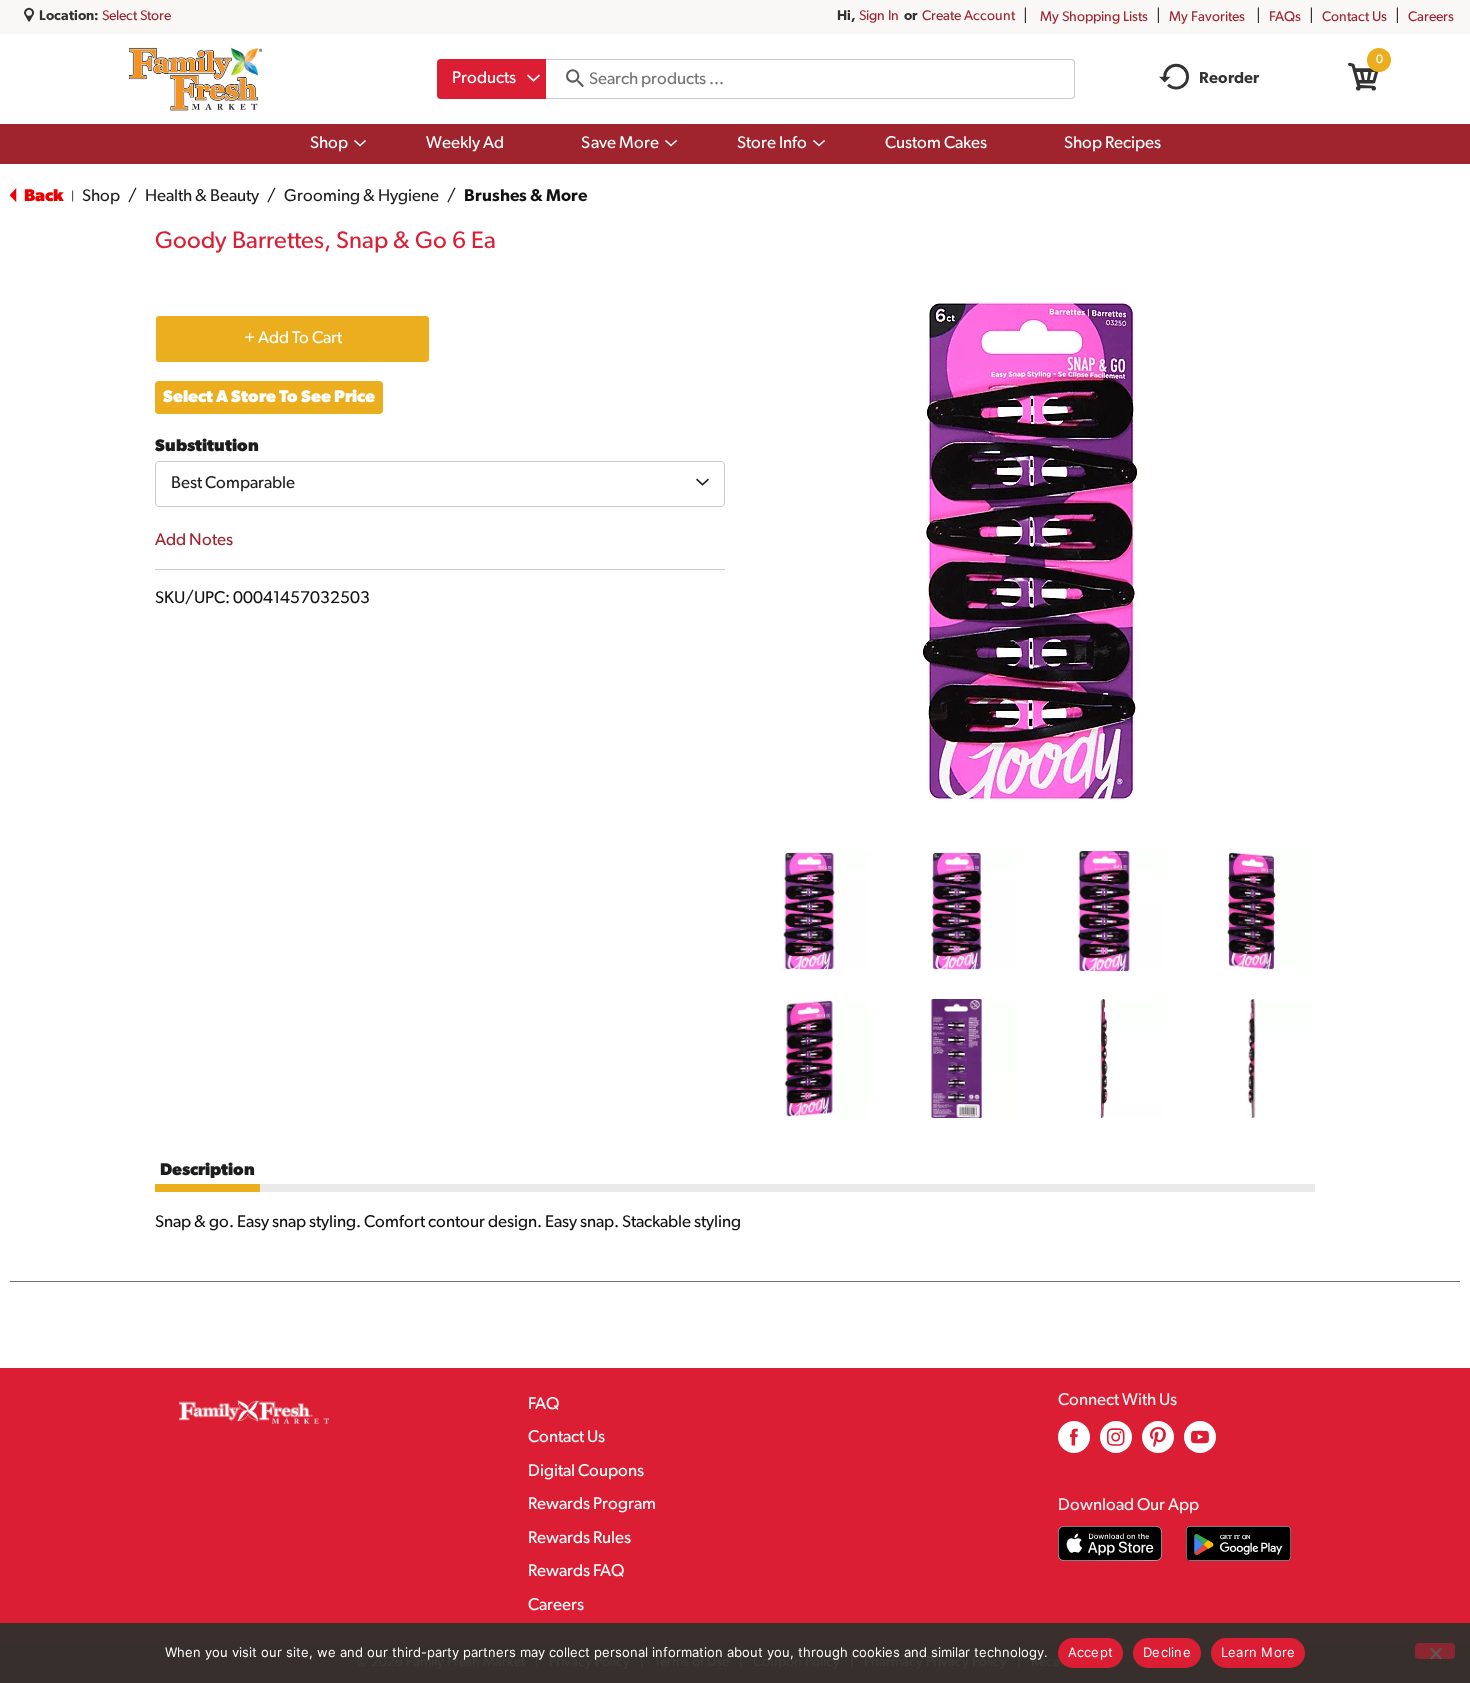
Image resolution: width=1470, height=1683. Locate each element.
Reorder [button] (1229, 79)
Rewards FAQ (576, 1571)
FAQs (1285, 17)
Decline (1167, 1652)
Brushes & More (525, 196)
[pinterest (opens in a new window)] (1158, 1444)
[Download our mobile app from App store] (1110, 1543)
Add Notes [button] (194, 540)
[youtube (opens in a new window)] (1200, 1444)
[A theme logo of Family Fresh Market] (195, 79)
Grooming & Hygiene (361, 196)
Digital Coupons (586, 1471)
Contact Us (1354, 17)
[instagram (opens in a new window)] (1116, 1444)
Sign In (879, 16)
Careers (1431, 17)
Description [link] (207, 1170)
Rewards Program (592, 1504)
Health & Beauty (202, 196)
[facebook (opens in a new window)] (1074, 1444)
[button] (809, 911)
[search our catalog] (568, 79)
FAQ (543, 1404)
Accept (1091, 1652)
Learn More (1258, 1652)
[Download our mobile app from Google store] (1238, 1543)
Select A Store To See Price (269, 397)
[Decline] (1435, 1651)
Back (42, 196)
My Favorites (1207, 17)
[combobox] (491, 79)
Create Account (968, 16)
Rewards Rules (579, 1538)
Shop (101, 196)
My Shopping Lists (1094, 17)
